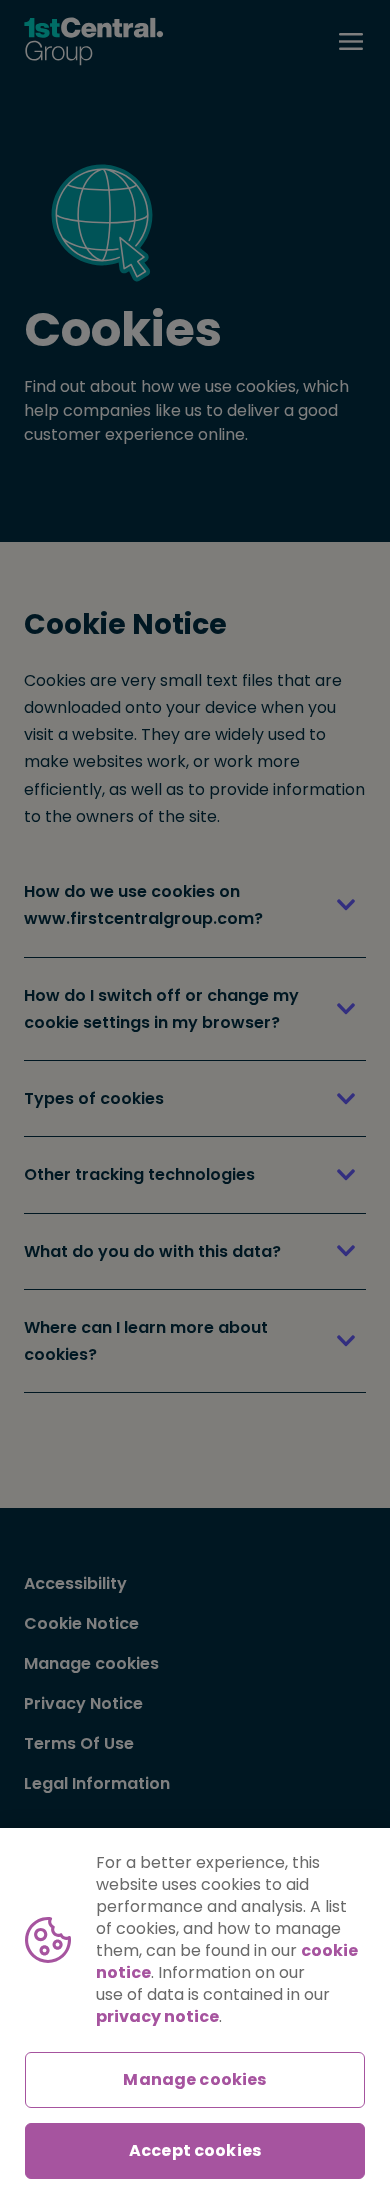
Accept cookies (195, 2150)
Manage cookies (194, 2079)
